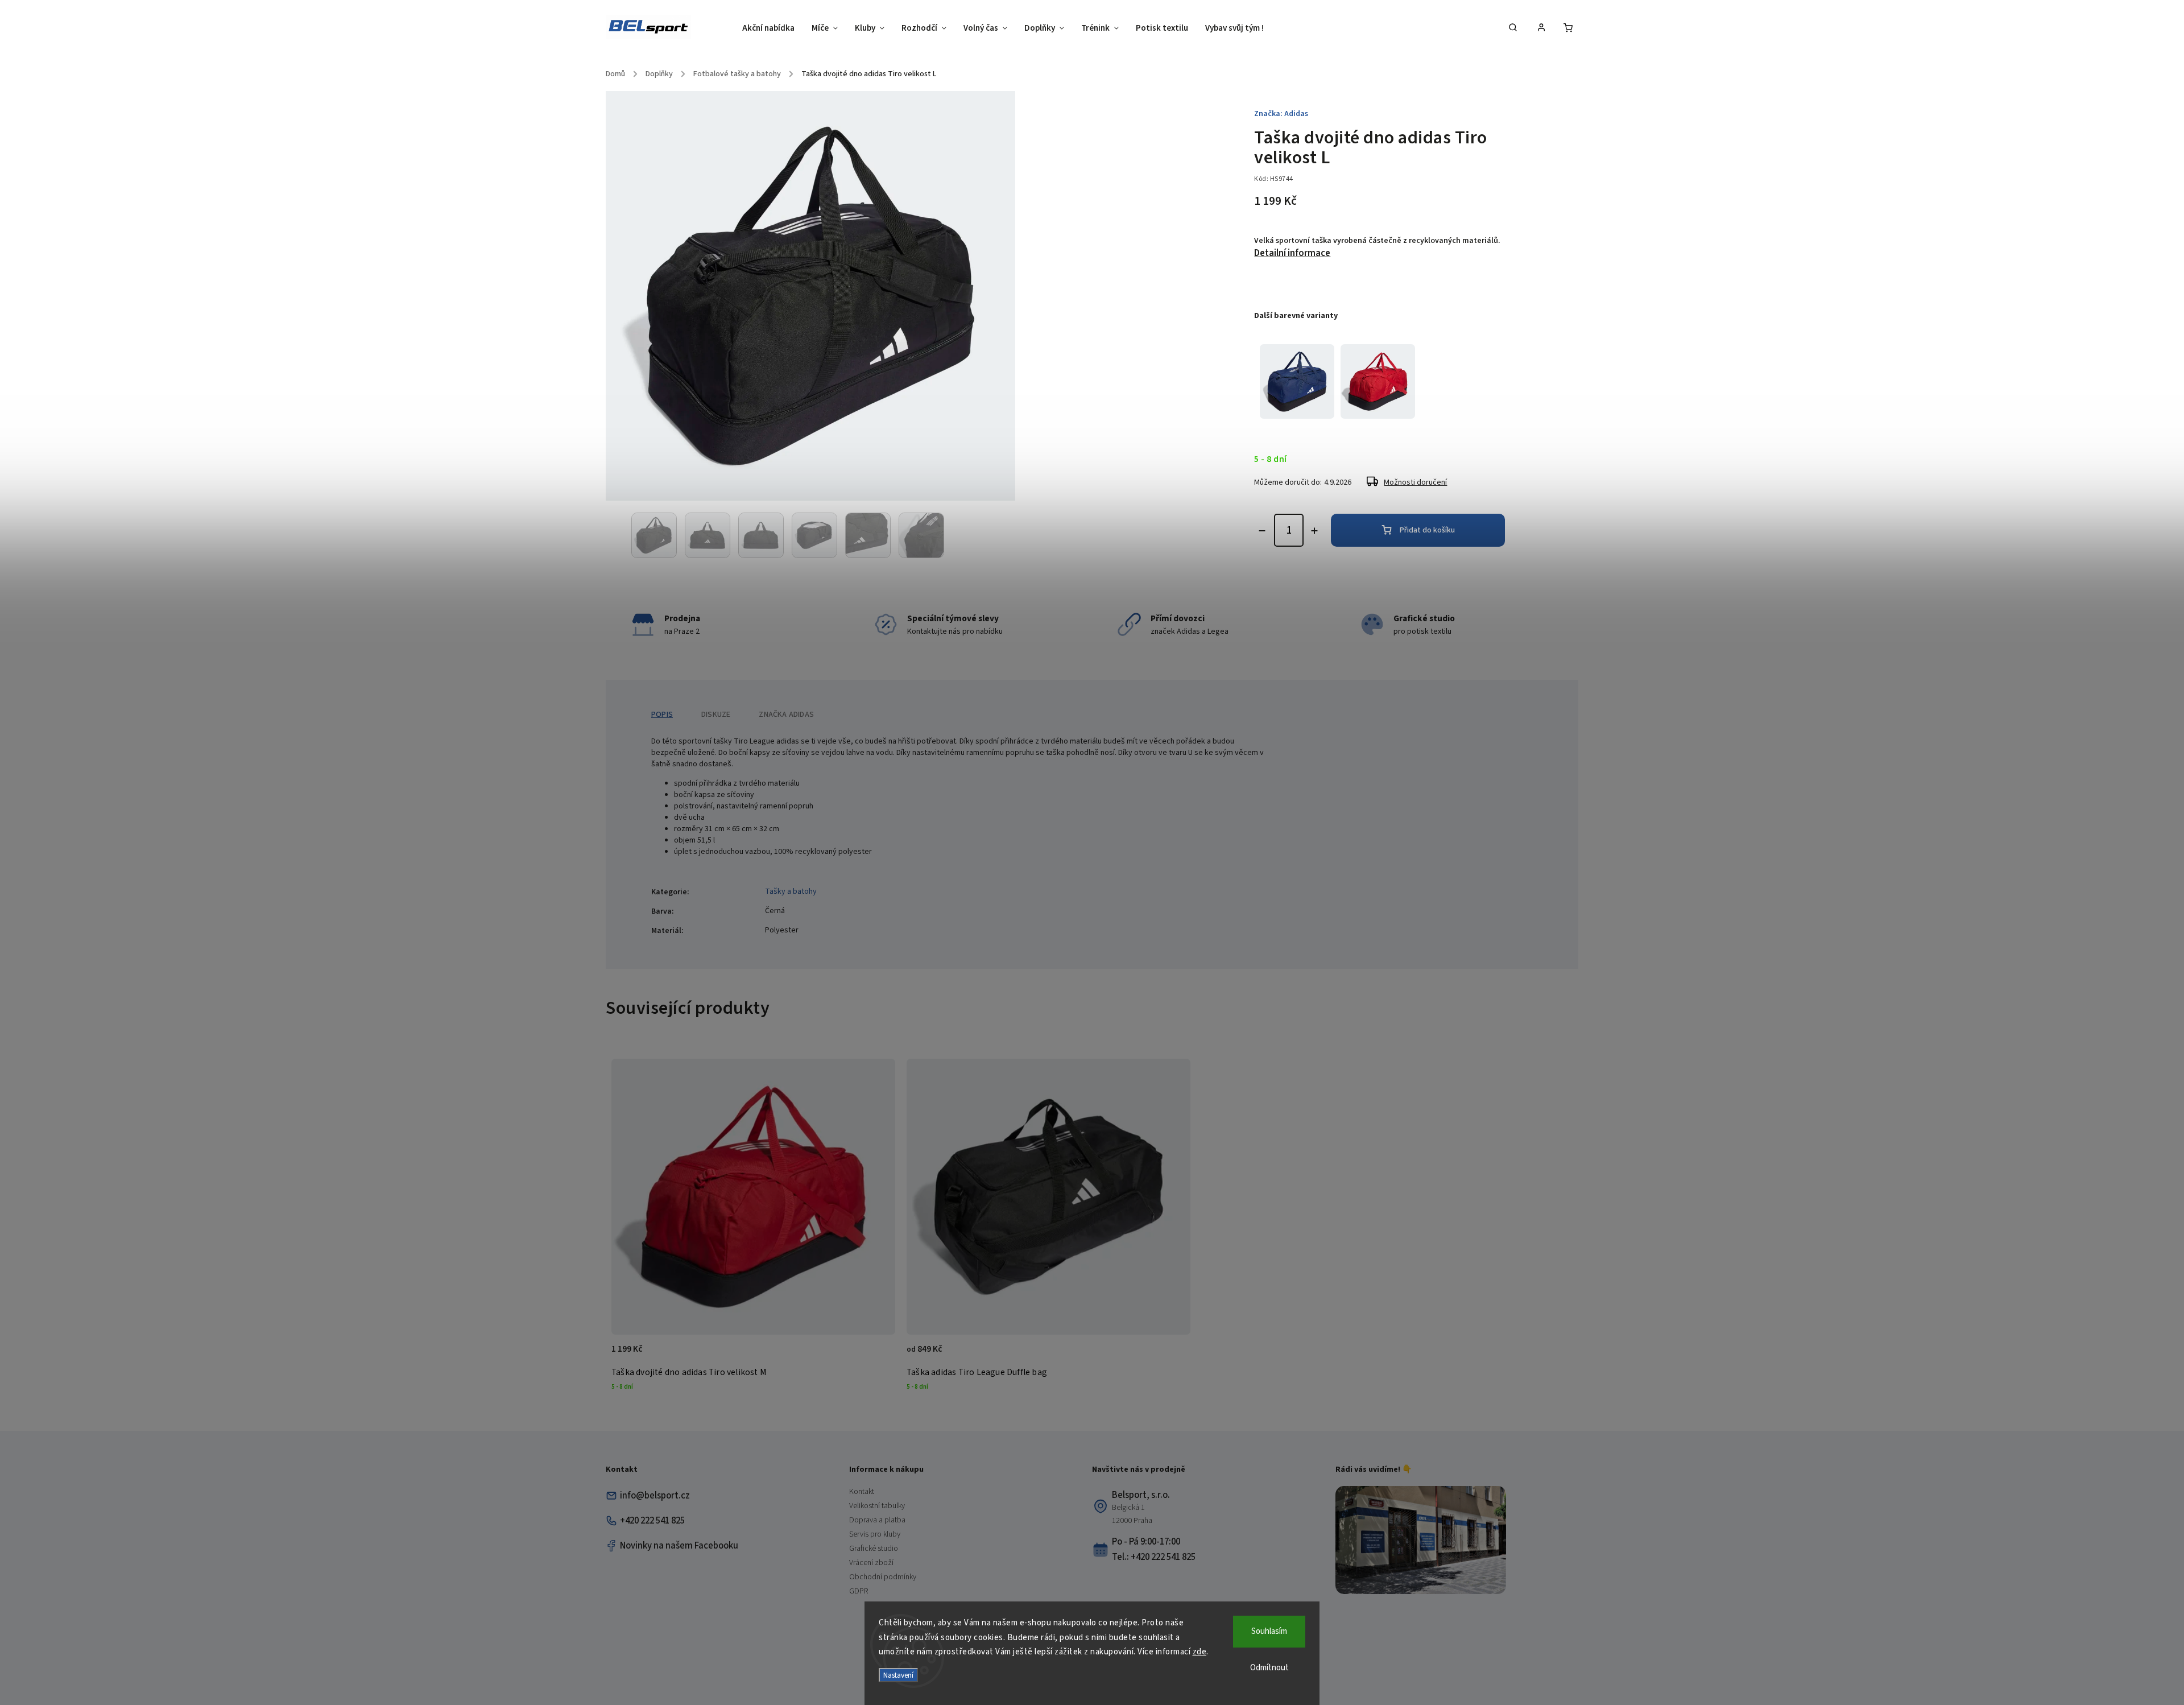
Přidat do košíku (1427, 530)
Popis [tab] (662, 715)
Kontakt (862, 1492)
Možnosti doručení (1415, 482)
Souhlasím (1269, 1631)
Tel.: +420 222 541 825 (1154, 1557)
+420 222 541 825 (652, 1521)
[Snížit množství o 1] (1262, 531)
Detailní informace (1292, 253)
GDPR (859, 1591)
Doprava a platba (877, 1520)
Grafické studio (874, 1549)
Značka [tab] (786, 715)
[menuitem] (773, 28)
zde (1200, 1652)
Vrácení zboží (871, 1563)
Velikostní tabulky (877, 1506)
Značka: (1281, 114)
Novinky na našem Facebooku (679, 1546)
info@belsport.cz (655, 1496)
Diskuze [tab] (716, 715)
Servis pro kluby (875, 1534)
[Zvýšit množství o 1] (1314, 531)
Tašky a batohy (791, 891)
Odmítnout (1269, 1668)
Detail (1170, 1355)
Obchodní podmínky (883, 1577)
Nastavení (898, 1675)
